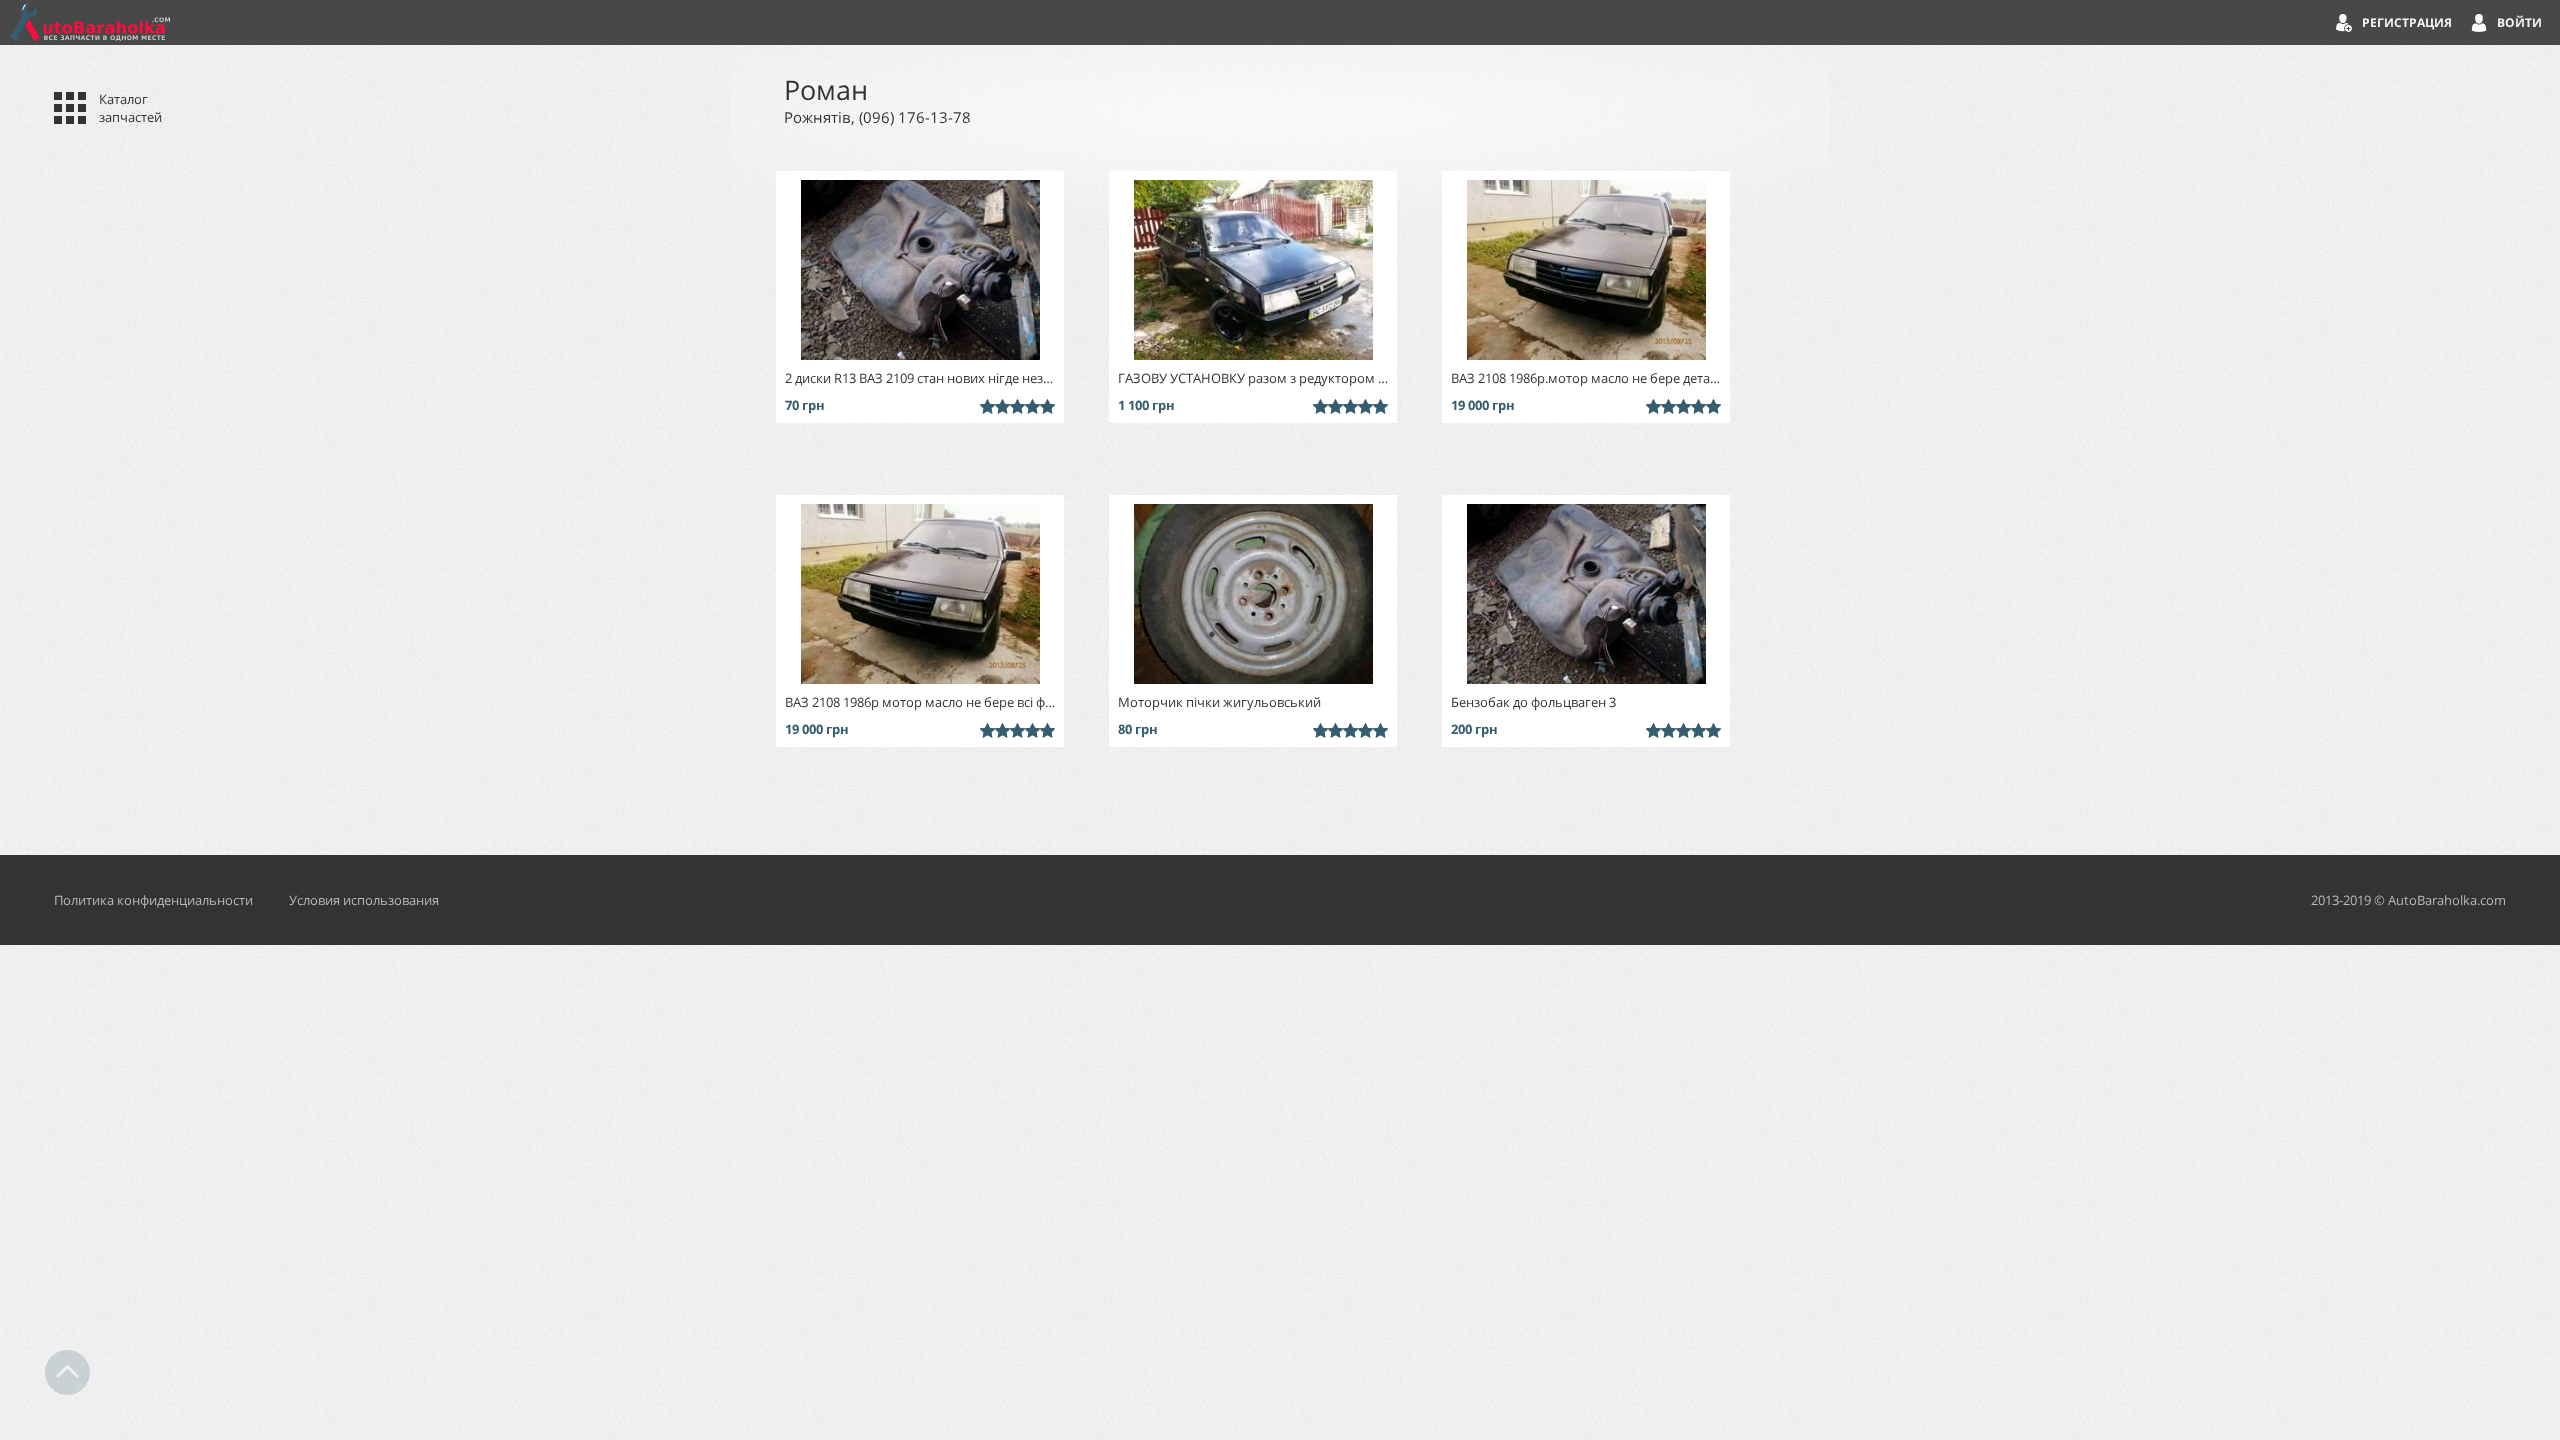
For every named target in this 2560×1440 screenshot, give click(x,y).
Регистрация (2407, 22)
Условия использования (364, 900)
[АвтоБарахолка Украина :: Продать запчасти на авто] (90, 22)
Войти (2519, 22)
